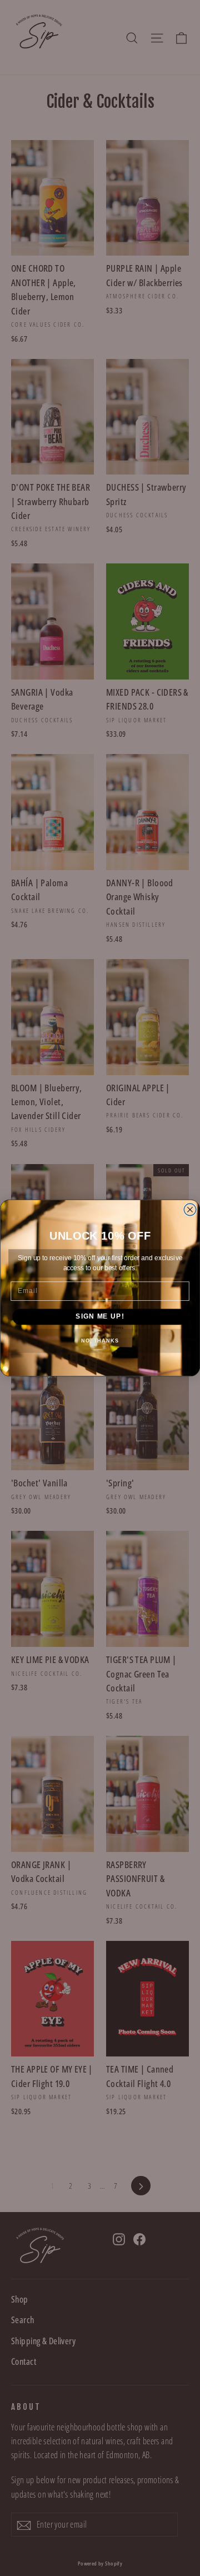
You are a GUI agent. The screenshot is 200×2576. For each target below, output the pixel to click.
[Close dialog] (190, 1210)
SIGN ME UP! (100, 1316)
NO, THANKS (100, 1341)
